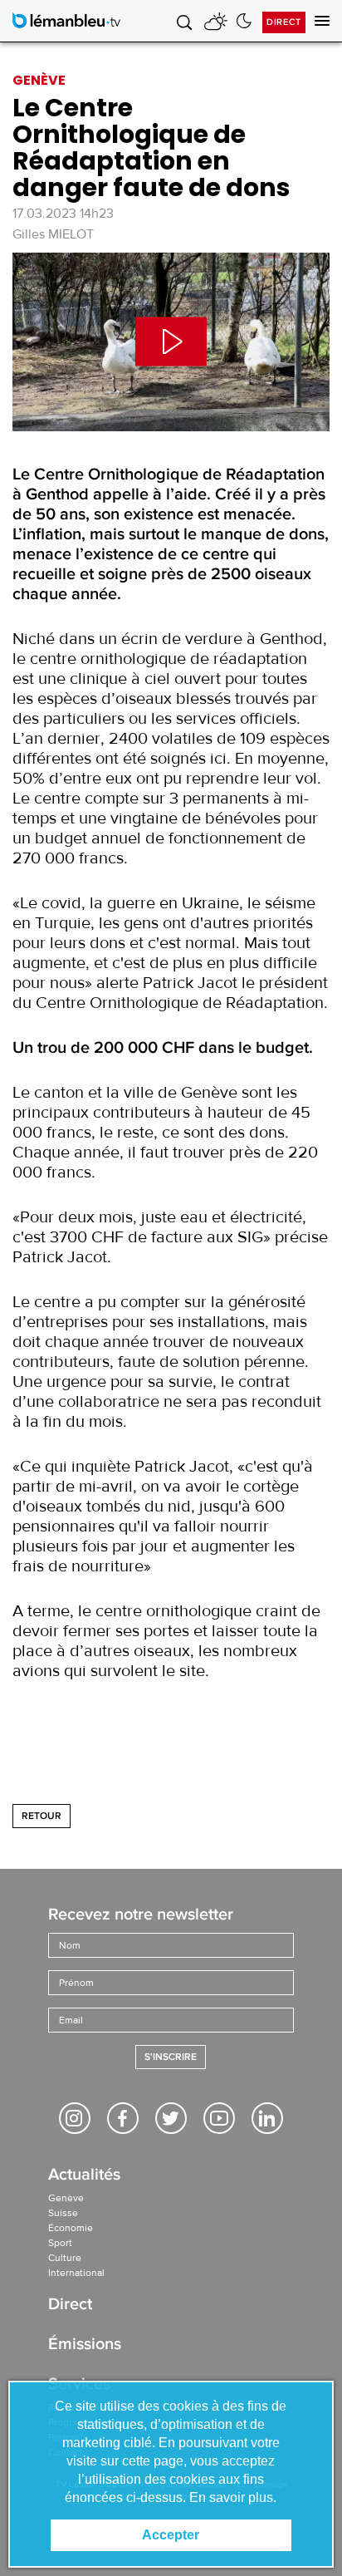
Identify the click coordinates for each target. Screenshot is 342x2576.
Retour (42, 1816)
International (76, 2273)
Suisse (63, 2213)
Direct (284, 22)
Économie (71, 2228)
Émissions (85, 2345)
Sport (60, 2243)
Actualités (84, 2176)
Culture (65, 2258)
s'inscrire (171, 2057)
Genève (66, 2198)
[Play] (171, 342)
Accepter (171, 2535)
